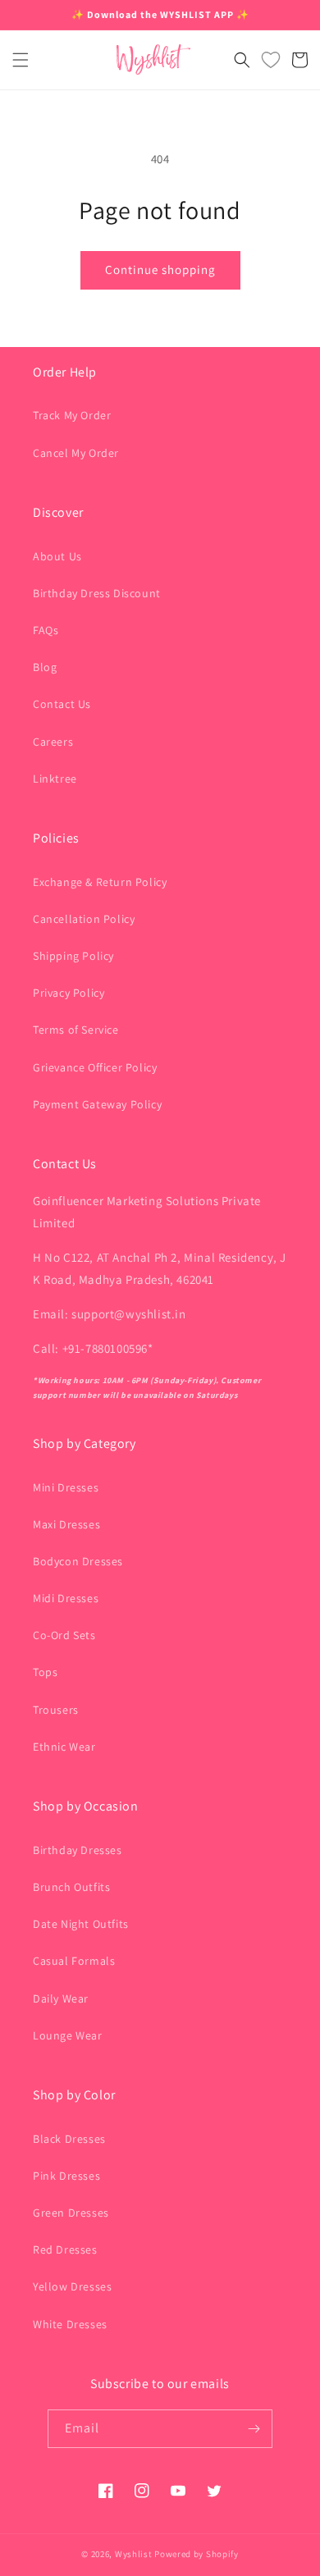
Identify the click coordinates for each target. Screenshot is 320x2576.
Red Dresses (65, 2249)
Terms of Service (76, 1030)
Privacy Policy (69, 993)
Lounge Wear (68, 2035)
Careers (53, 742)
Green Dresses (71, 2213)
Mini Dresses (66, 1487)
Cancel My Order (76, 453)
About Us (57, 556)
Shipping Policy (73, 956)
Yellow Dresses (72, 2286)
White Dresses (70, 2324)
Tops (45, 1672)
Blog (45, 667)
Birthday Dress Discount (97, 593)
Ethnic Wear (64, 1747)
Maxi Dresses (66, 1524)
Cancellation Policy (84, 919)
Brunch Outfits (71, 1887)
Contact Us (62, 704)
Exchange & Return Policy (100, 882)
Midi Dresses (66, 1598)
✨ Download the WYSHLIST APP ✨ (160, 14)
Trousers (56, 1710)
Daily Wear (61, 1998)
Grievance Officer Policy (95, 1067)
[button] (21, 60)
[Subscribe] (254, 2429)
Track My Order (72, 415)
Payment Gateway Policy (97, 1104)
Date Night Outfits (81, 1924)
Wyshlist (134, 2554)
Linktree (55, 779)
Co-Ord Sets (64, 1635)
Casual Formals (74, 1961)
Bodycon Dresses (78, 1561)
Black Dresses (69, 2139)
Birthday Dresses (78, 1850)
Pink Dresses (66, 2176)
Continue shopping (160, 269)
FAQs (46, 630)
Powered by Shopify (197, 2554)
